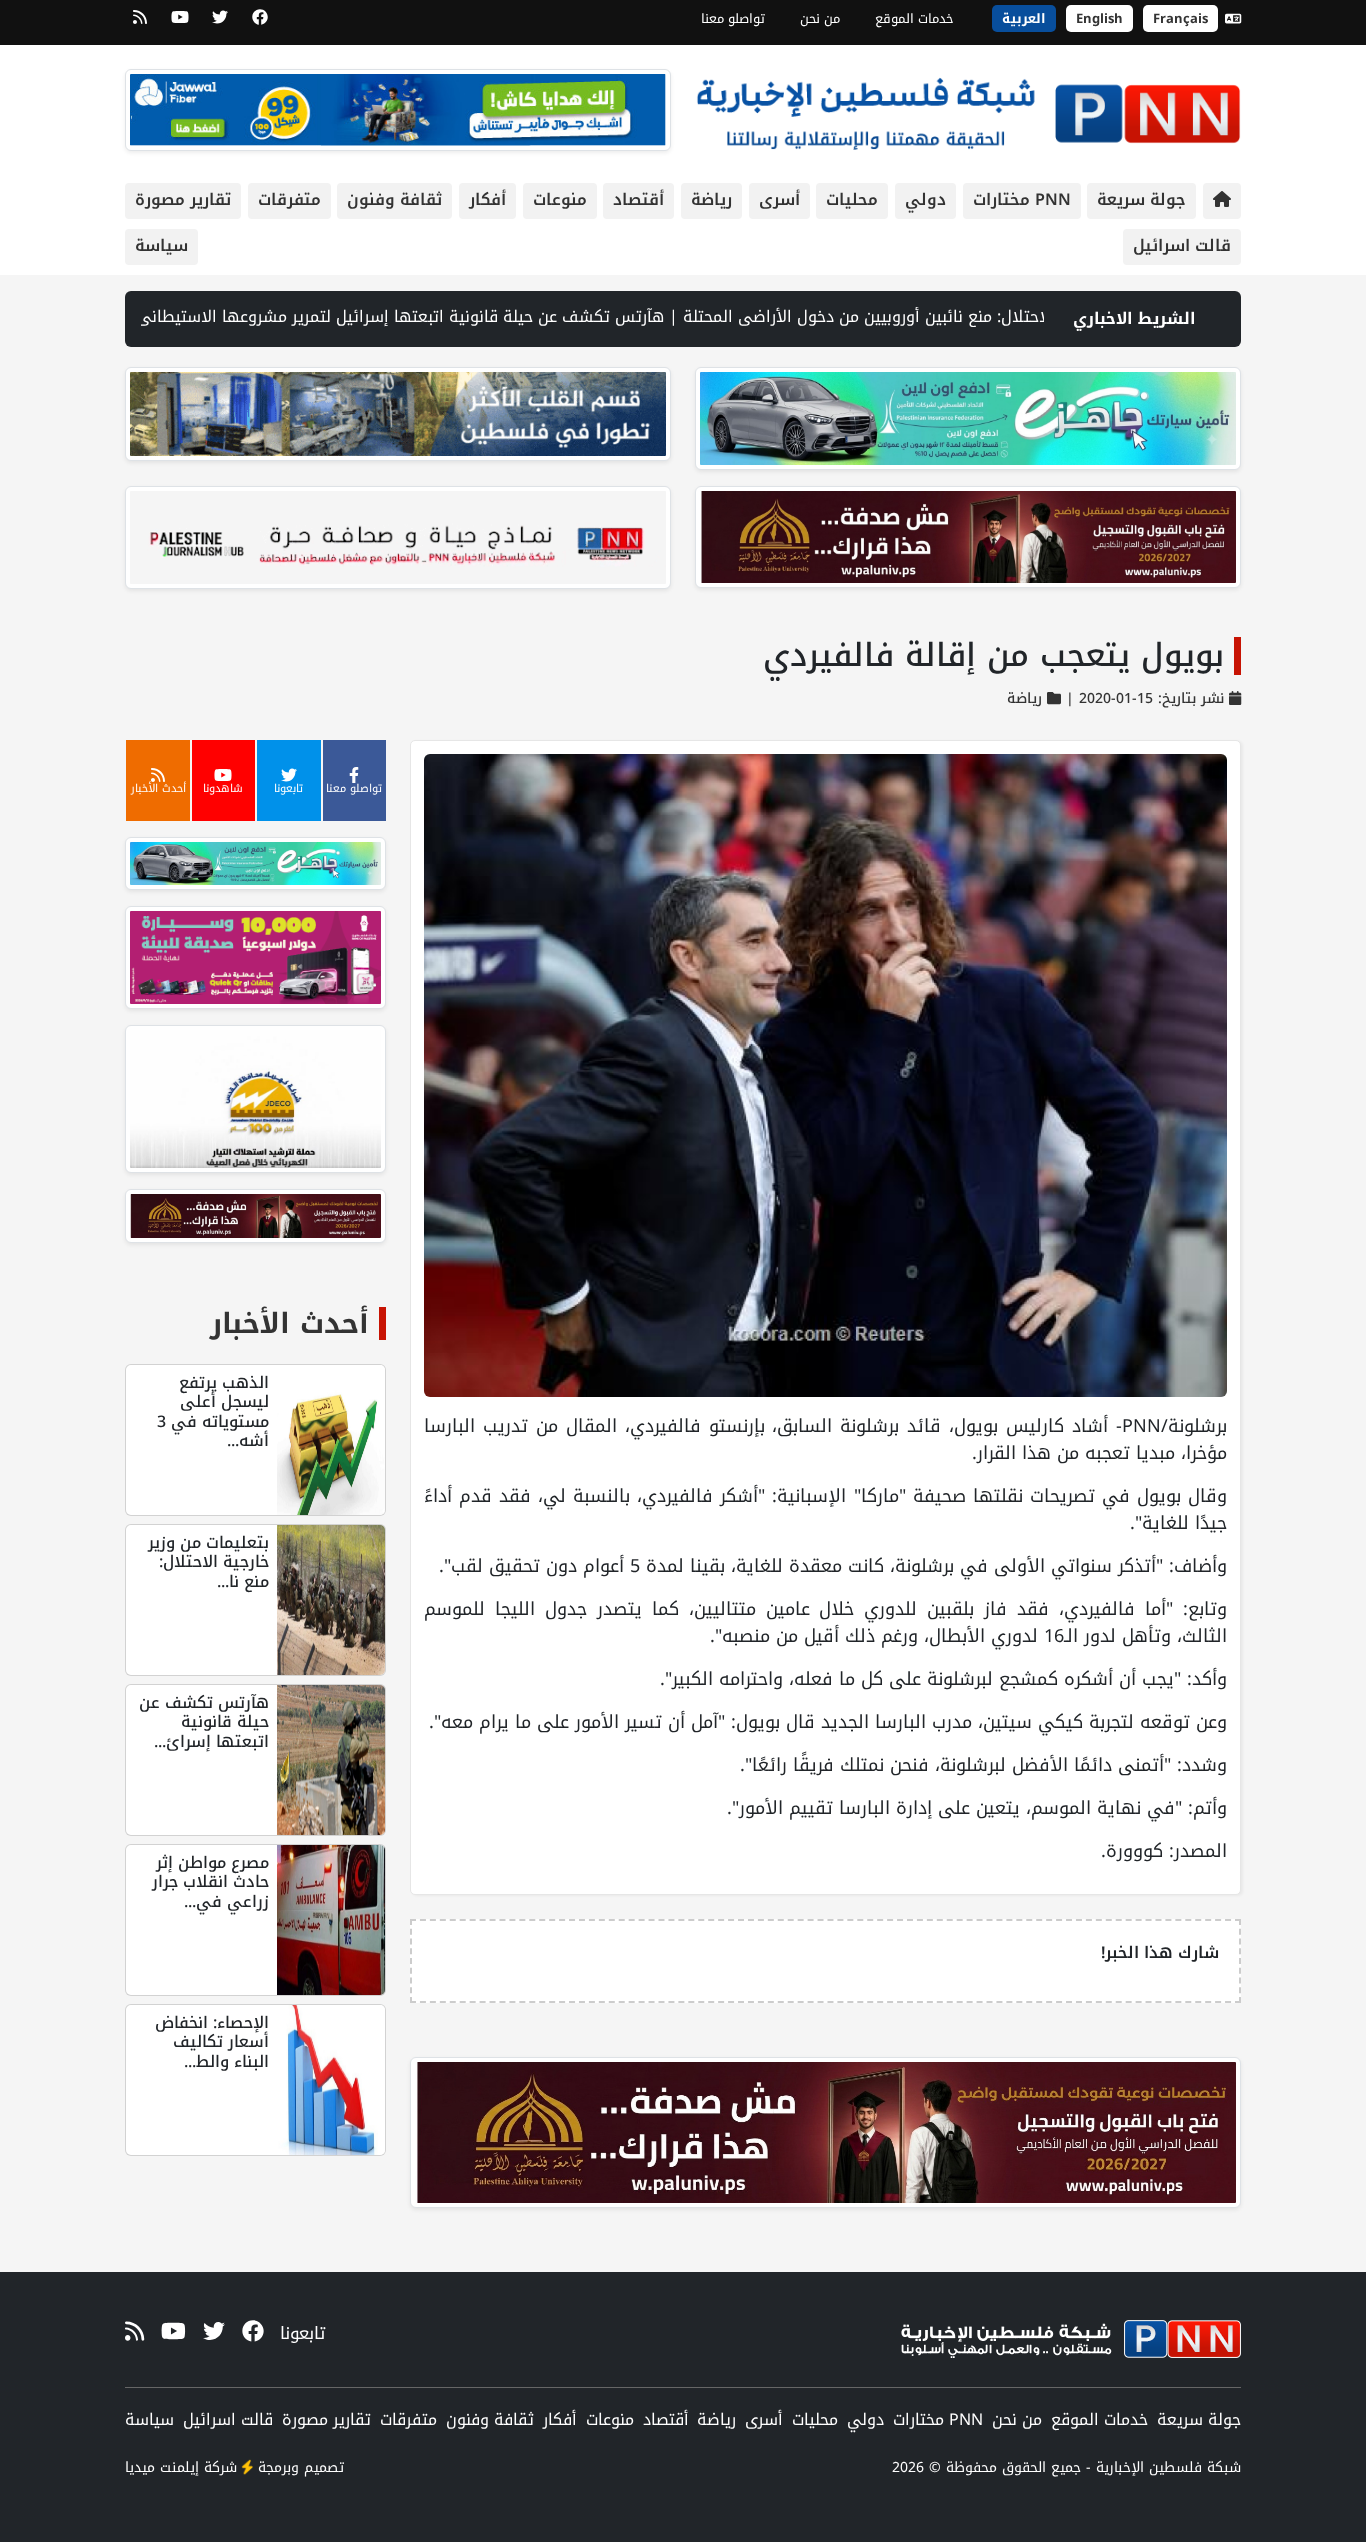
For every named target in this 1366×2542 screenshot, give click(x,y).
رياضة (711, 199)
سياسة (161, 245)
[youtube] (180, 24)
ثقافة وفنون (394, 199)
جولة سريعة (1141, 199)
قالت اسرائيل (1182, 245)
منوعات (560, 199)
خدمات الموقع (914, 18)
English (1099, 18)
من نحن (820, 18)
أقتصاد (638, 199)
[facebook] (260, 24)
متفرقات (289, 199)
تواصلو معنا (733, 18)
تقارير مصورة (183, 199)
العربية (1024, 18)
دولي (925, 199)
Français (1180, 18)
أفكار (487, 199)
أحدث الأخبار (289, 1323)
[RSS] (140, 24)
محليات (852, 199)
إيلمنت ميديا (162, 2467)
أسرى (779, 199)
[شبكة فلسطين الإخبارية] (968, 108)
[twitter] (220, 24)
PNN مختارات (1022, 199)
